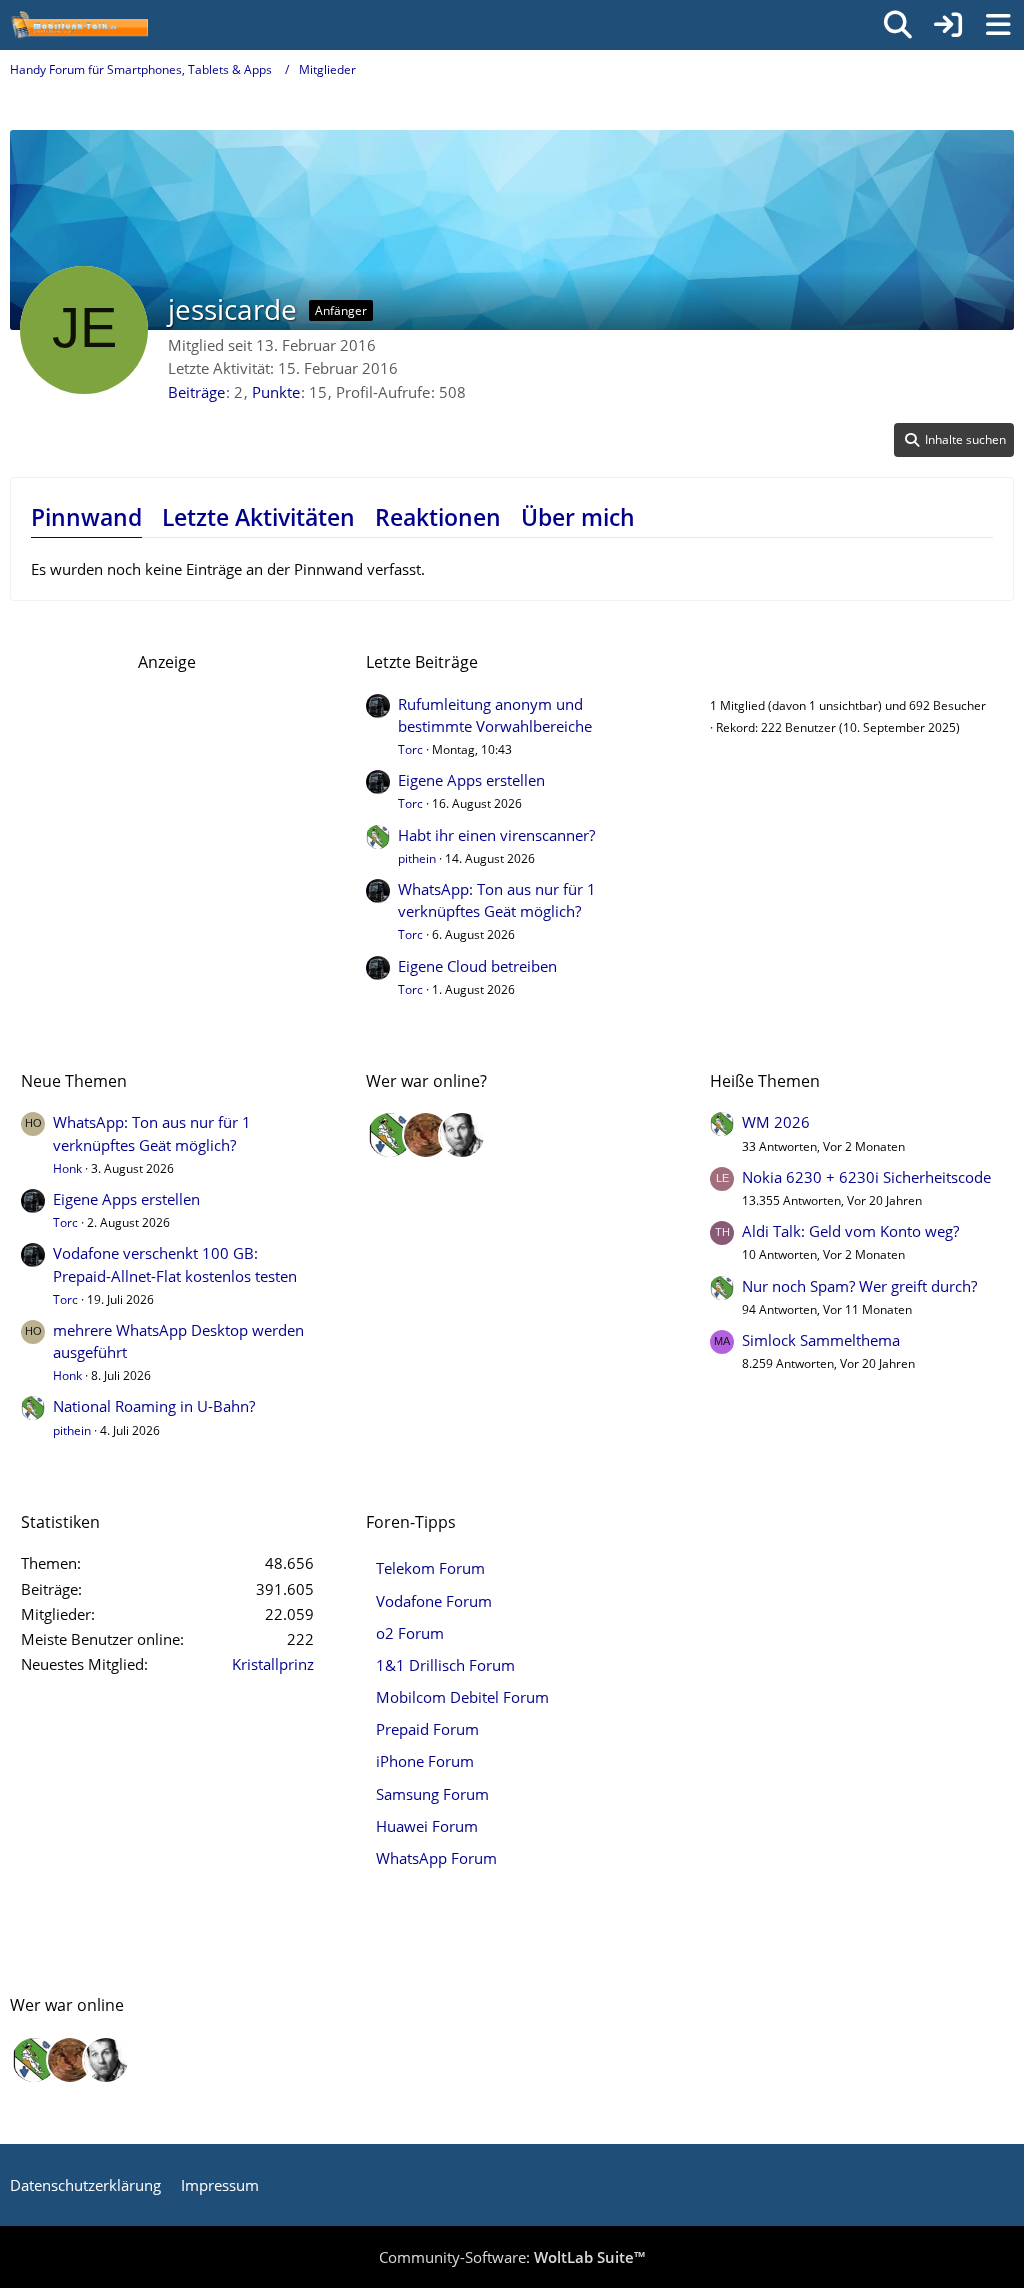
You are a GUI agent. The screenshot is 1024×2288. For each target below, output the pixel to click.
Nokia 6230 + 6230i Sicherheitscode (866, 1177)
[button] (954, 440)
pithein (417, 858)
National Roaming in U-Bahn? (154, 1406)
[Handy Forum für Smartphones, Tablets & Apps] (79, 25)
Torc (410, 749)
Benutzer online (769, 662)
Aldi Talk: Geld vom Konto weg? (850, 1231)
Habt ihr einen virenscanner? (496, 835)
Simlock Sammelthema (821, 1340)
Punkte (276, 392)
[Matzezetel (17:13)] (426, 1135)
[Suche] (898, 25)
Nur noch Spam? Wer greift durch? (859, 1286)
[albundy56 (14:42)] (462, 1135)
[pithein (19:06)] (390, 1135)
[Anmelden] (948, 25)
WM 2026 (776, 1122)
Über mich (578, 517)
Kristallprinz (273, 1664)
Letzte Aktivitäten (258, 517)
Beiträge (196, 392)
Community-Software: (512, 2257)
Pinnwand (86, 517)
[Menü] (998, 25)
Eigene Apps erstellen (471, 780)
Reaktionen (438, 517)
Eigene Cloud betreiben (477, 966)
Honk (67, 1168)
